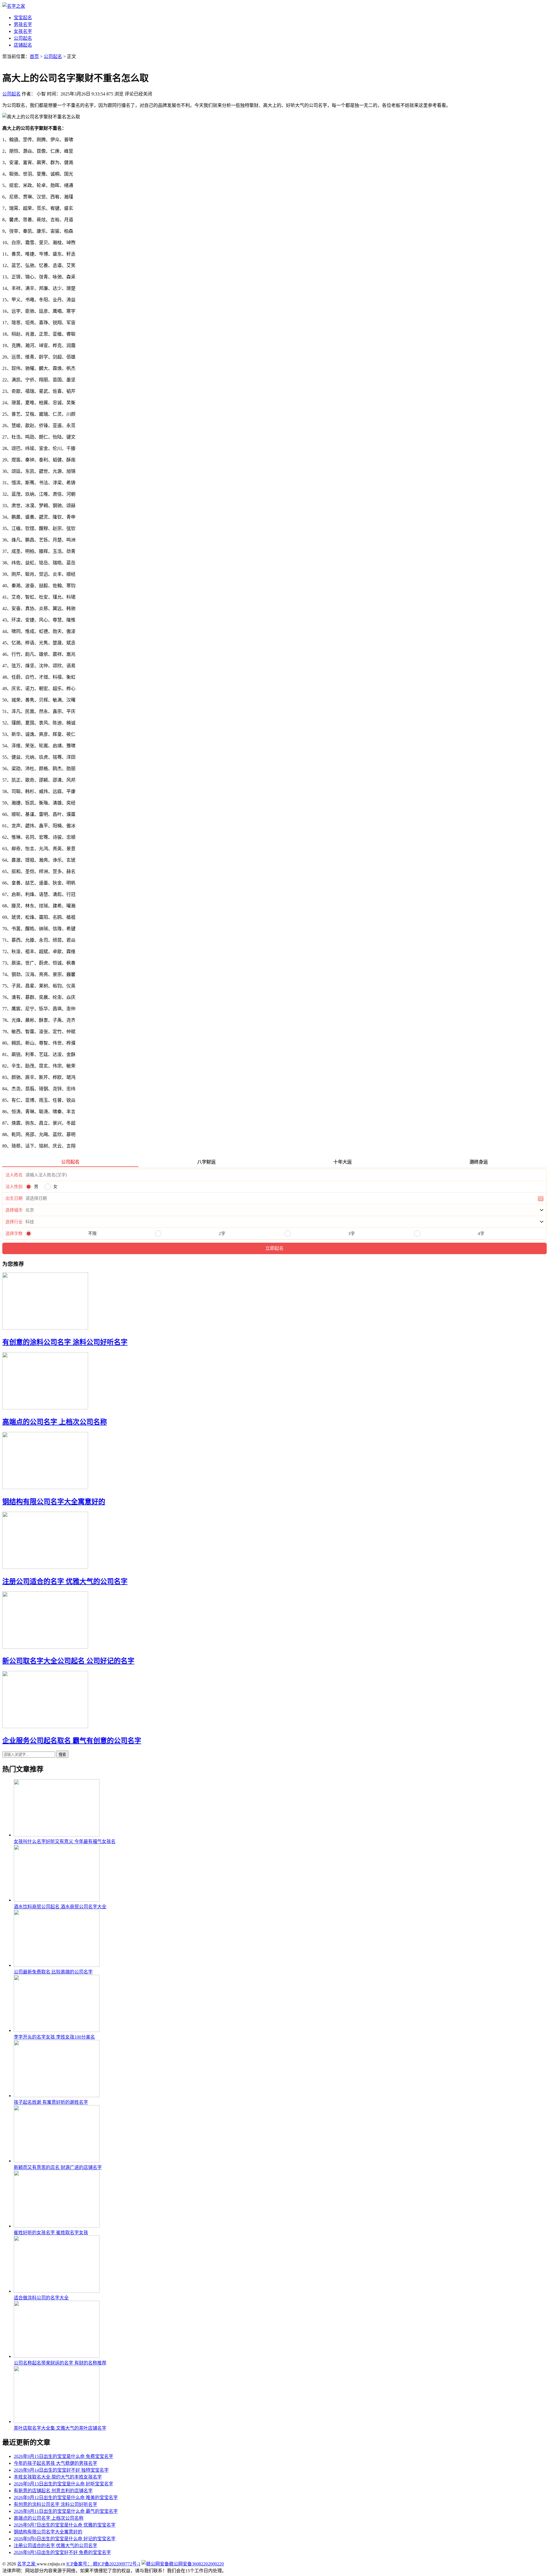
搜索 (62, 1755)
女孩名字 (23, 31)
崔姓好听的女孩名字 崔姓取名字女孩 (51, 2233)
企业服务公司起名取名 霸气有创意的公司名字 (72, 1741)
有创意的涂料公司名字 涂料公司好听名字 (65, 1342)
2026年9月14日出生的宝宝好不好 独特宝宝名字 (61, 2470)
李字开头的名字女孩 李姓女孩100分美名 (54, 2037)
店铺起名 (23, 45)
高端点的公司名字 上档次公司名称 (55, 1422)
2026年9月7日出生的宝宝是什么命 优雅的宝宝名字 (65, 2525)
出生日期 (14, 1198)
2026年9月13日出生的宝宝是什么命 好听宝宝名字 (63, 2484)
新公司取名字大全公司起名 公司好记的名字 (68, 1661)
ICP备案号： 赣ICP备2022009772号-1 (103, 2564)
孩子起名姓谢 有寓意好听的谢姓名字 (51, 2102)
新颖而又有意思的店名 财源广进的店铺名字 (58, 2167)
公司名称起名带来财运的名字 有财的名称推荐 (60, 2363)
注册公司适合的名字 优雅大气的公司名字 (65, 1581)
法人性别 (14, 1187)
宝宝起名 (23, 18)
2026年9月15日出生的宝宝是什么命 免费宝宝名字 (63, 2456)
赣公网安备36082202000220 (196, 2564)
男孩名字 (23, 24)
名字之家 (27, 2564)
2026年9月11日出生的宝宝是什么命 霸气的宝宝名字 (66, 2511)
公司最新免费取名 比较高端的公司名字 (53, 1972)
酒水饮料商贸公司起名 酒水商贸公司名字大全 (60, 1907)
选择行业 (14, 1222)
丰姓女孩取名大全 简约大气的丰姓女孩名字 (58, 2477)
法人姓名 (14, 1175)
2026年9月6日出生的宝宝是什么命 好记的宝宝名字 (65, 2539)
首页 (34, 56)
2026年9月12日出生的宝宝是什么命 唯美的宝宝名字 (66, 2498)
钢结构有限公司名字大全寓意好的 (54, 1502)
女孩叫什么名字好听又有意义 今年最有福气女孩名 (65, 1841)
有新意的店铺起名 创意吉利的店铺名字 (53, 2491)
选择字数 (14, 1234)
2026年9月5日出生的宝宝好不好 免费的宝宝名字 (62, 2552)
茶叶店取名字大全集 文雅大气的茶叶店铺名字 (60, 2428)
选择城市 (14, 1210)
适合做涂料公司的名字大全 (41, 2298)
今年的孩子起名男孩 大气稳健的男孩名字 (55, 2463)
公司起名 (23, 38)
